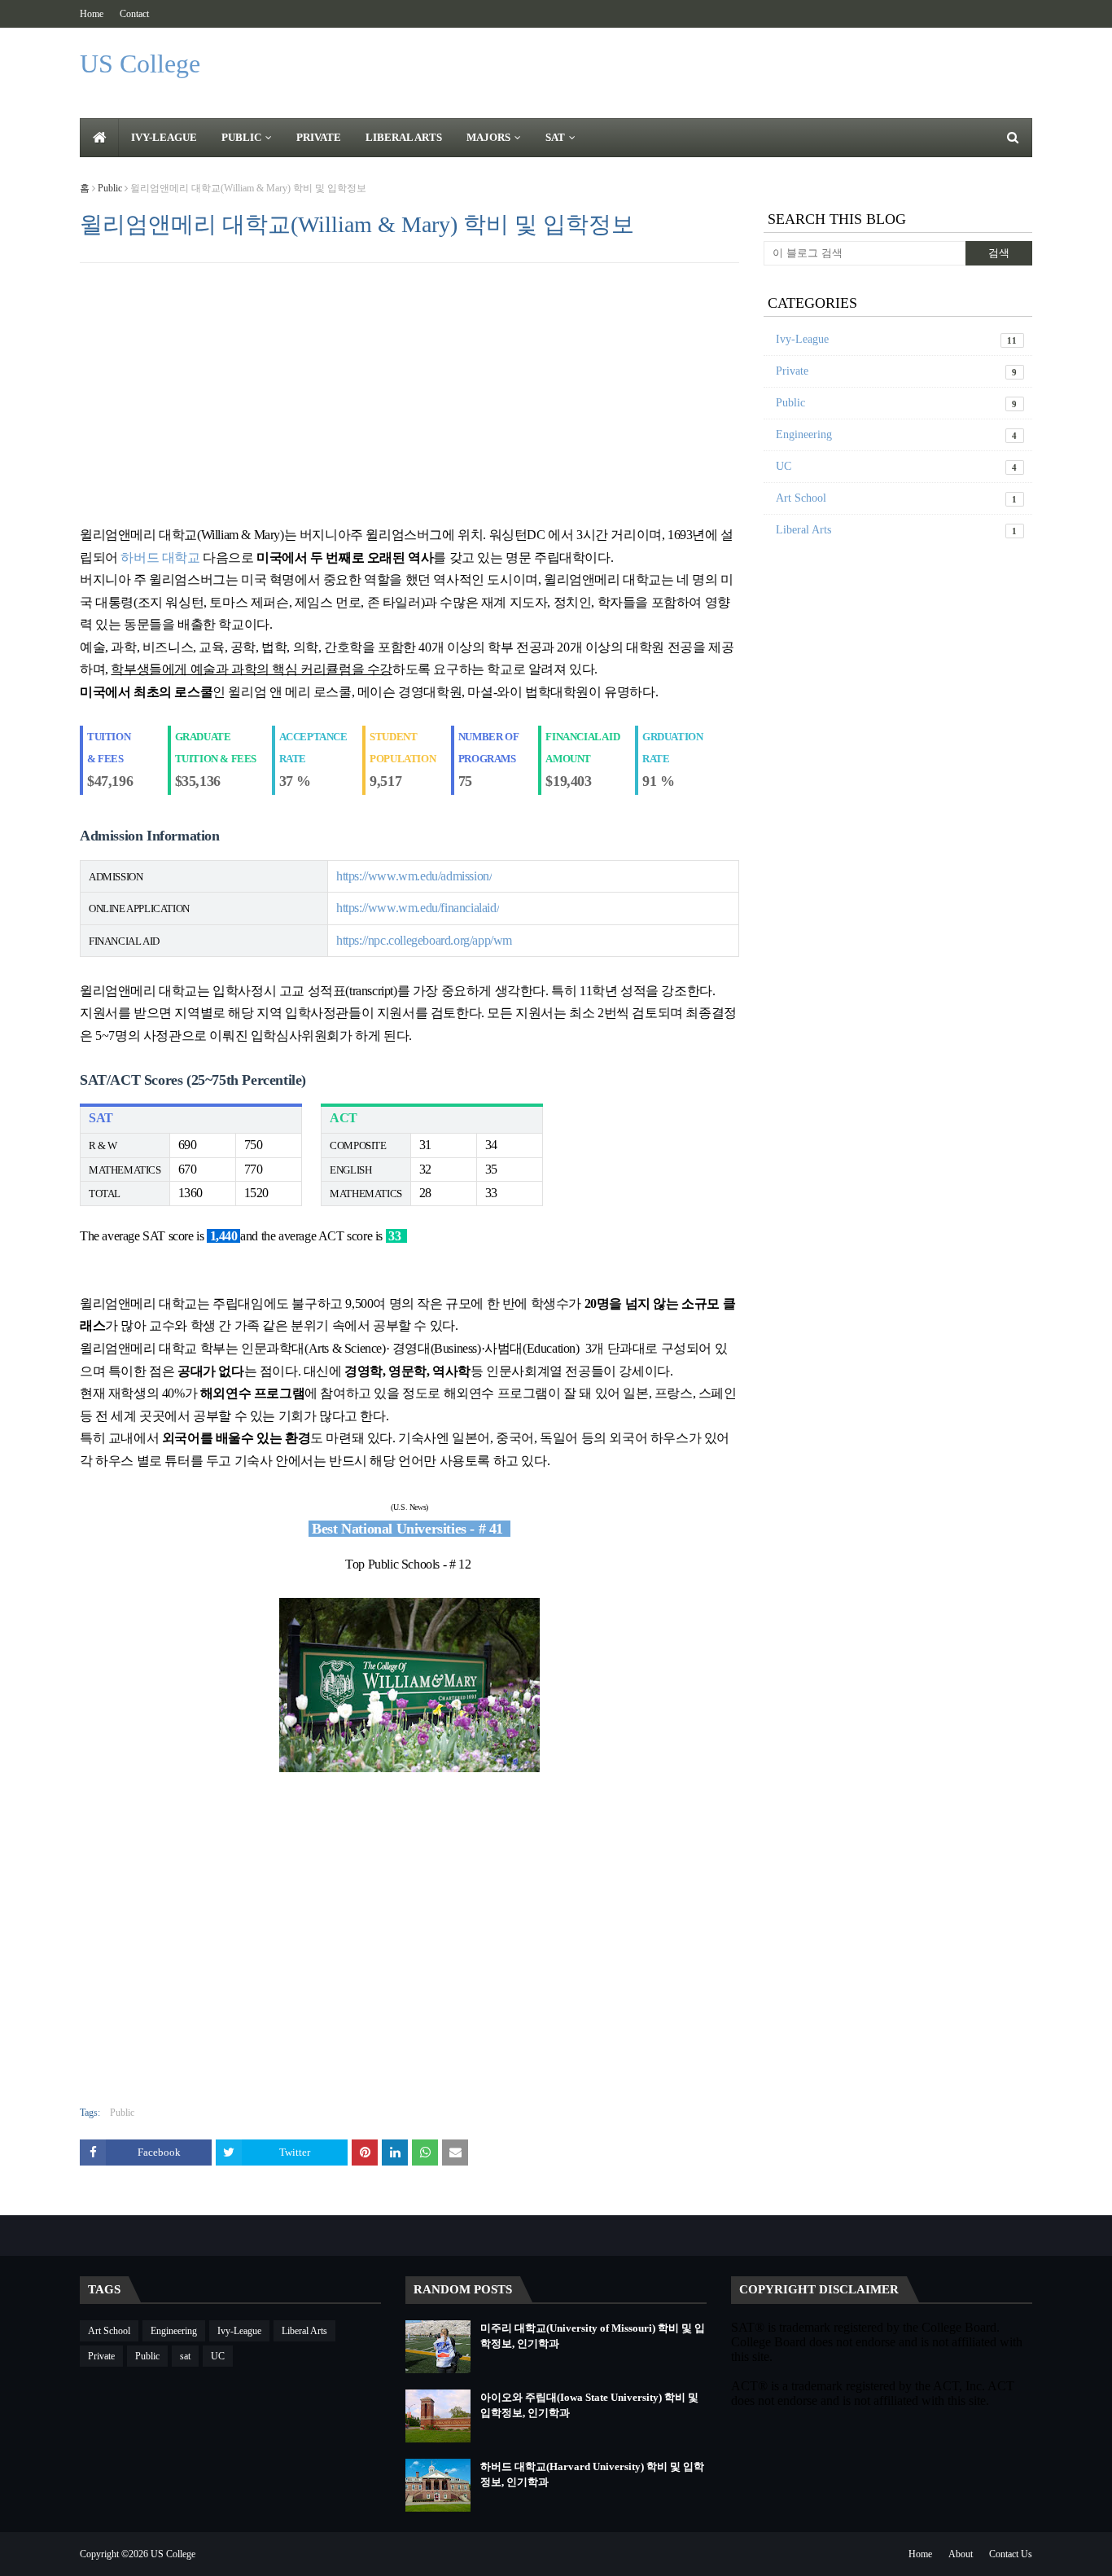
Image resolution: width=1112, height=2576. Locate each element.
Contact (134, 14)
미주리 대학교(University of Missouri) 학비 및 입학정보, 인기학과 (593, 2336)
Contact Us (1011, 2554)
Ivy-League (897, 339)
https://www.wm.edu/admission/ (414, 876)
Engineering (897, 434)
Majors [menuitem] (488, 137)
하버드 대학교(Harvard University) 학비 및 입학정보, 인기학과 (592, 2475)
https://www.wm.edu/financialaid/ (418, 908)
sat (185, 2356)
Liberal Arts (897, 530)
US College (140, 64)
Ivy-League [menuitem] (164, 137)
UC (897, 466)
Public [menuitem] (241, 137)
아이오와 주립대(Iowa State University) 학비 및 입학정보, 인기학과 (589, 2405)
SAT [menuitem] (555, 137)
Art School (897, 498)
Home (92, 14)
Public (110, 188)
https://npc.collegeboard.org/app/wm (424, 940)
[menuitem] (99, 138)
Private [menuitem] (319, 137)
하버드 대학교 (160, 557)
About (961, 2554)
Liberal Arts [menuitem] (404, 137)
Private (897, 371)
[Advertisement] (409, 393)
